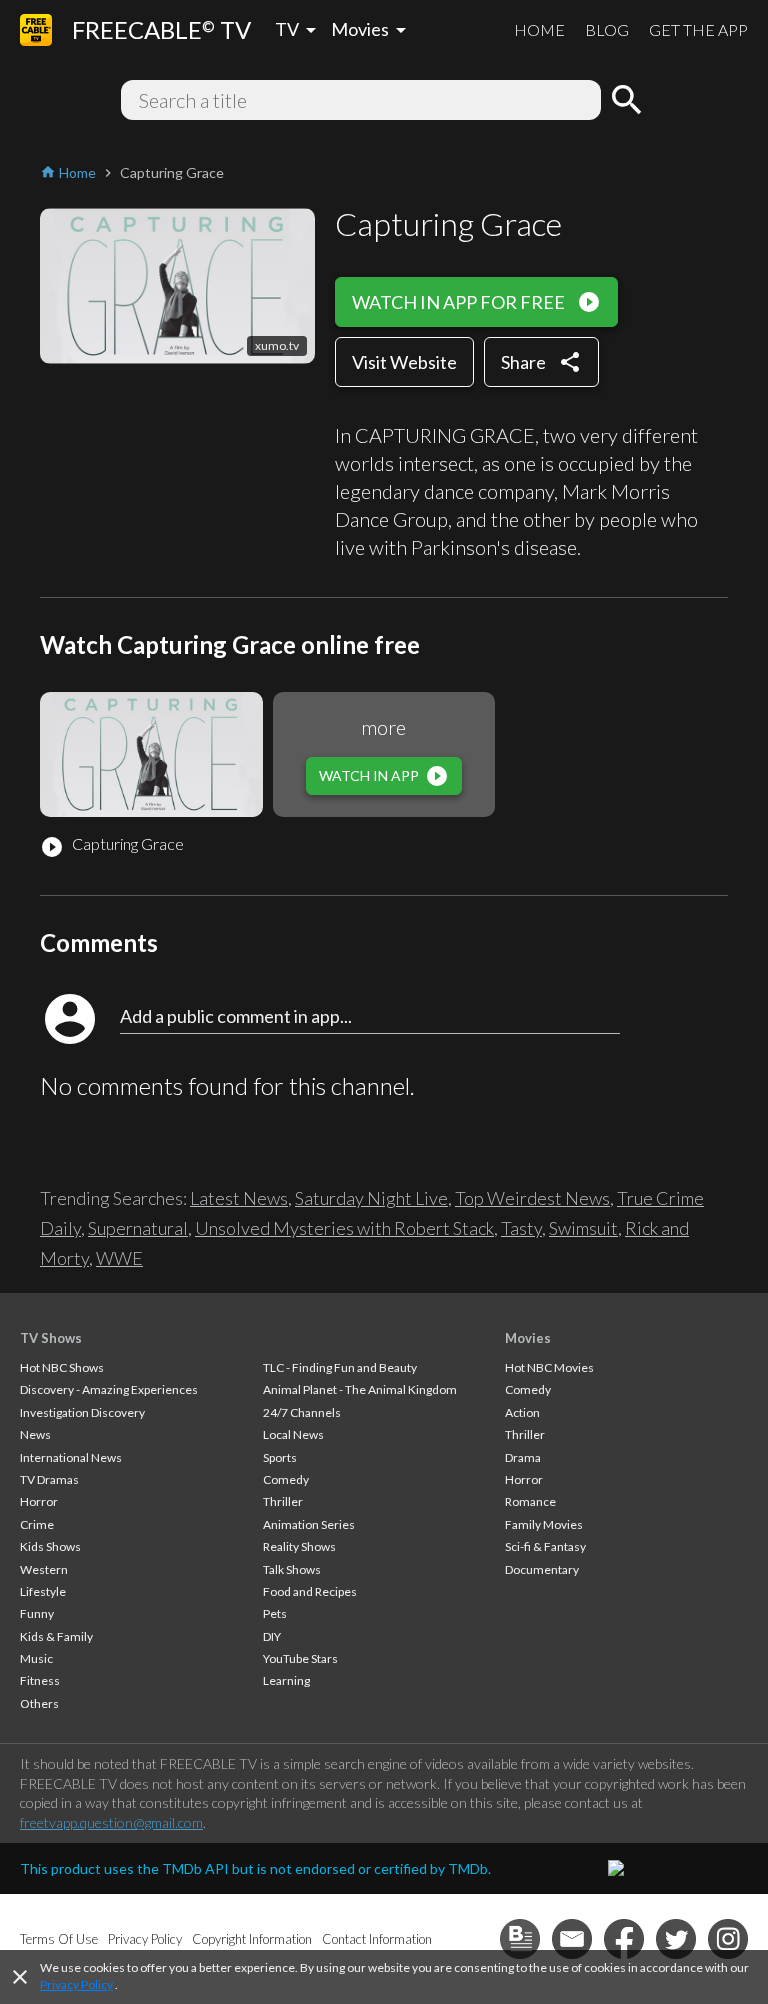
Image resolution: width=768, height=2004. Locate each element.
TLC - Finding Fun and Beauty (340, 1367)
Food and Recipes (310, 1591)
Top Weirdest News (532, 1198)
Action (522, 1412)
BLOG (607, 29)
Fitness (40, 1680)
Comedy (286, 1479)
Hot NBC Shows (62, 1367)
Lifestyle (43, 1591)
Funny (37, 1613)
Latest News (239, 1198)
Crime (37, 1524)
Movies (528, 1338)
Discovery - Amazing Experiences (109, 1389)
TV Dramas (49, 1479)
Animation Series (309, 1524)
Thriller (283, 1501)
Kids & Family (56, 1636)
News (35, 1434)
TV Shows (51, 1338)
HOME (539, 29)
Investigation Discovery (82, 1412)
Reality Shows (299, 1546)
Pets (275, 1613)
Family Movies (544, 1524)
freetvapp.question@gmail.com (111, 1822)
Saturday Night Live (371, 1198)
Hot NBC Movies (549, 1367)
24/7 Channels (302, 1412)
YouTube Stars (300, 1658)
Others (39, 1703)
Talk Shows (292, 1569)
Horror (39, 1501)
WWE (119, 1258)
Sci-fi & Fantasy (545, 1546)
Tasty (521, 1228)
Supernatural (138, 1228)
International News (71, 1457)
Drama (523, 1457)
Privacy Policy (76, 1984)
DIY (272, 1636)
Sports (280, 1457)
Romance (530, 1501)
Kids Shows (50, 1546)
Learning (286, 1680)
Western (44, 1569)
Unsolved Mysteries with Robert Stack (344, 1228)
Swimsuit (583, 1228)
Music (36, 1658)
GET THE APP (698, 29)
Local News (293, 1434)
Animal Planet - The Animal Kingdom (360, 1389)
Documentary (542, 1569)
